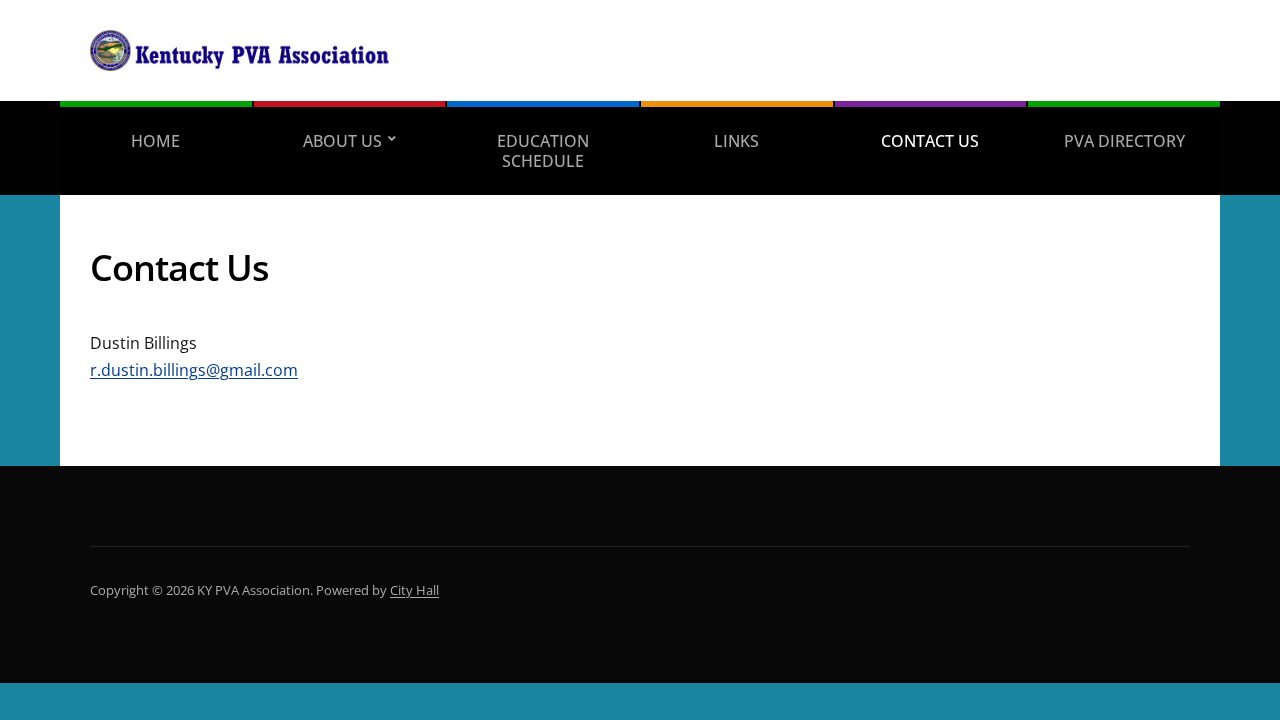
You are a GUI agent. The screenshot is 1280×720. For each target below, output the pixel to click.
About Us (342, 141)
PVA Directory (1124, 141)
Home (155, 141)
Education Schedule (543, 151)
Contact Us (930, 141)
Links (736, 141)
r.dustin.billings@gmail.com (194, 370)
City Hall (414, 590)
